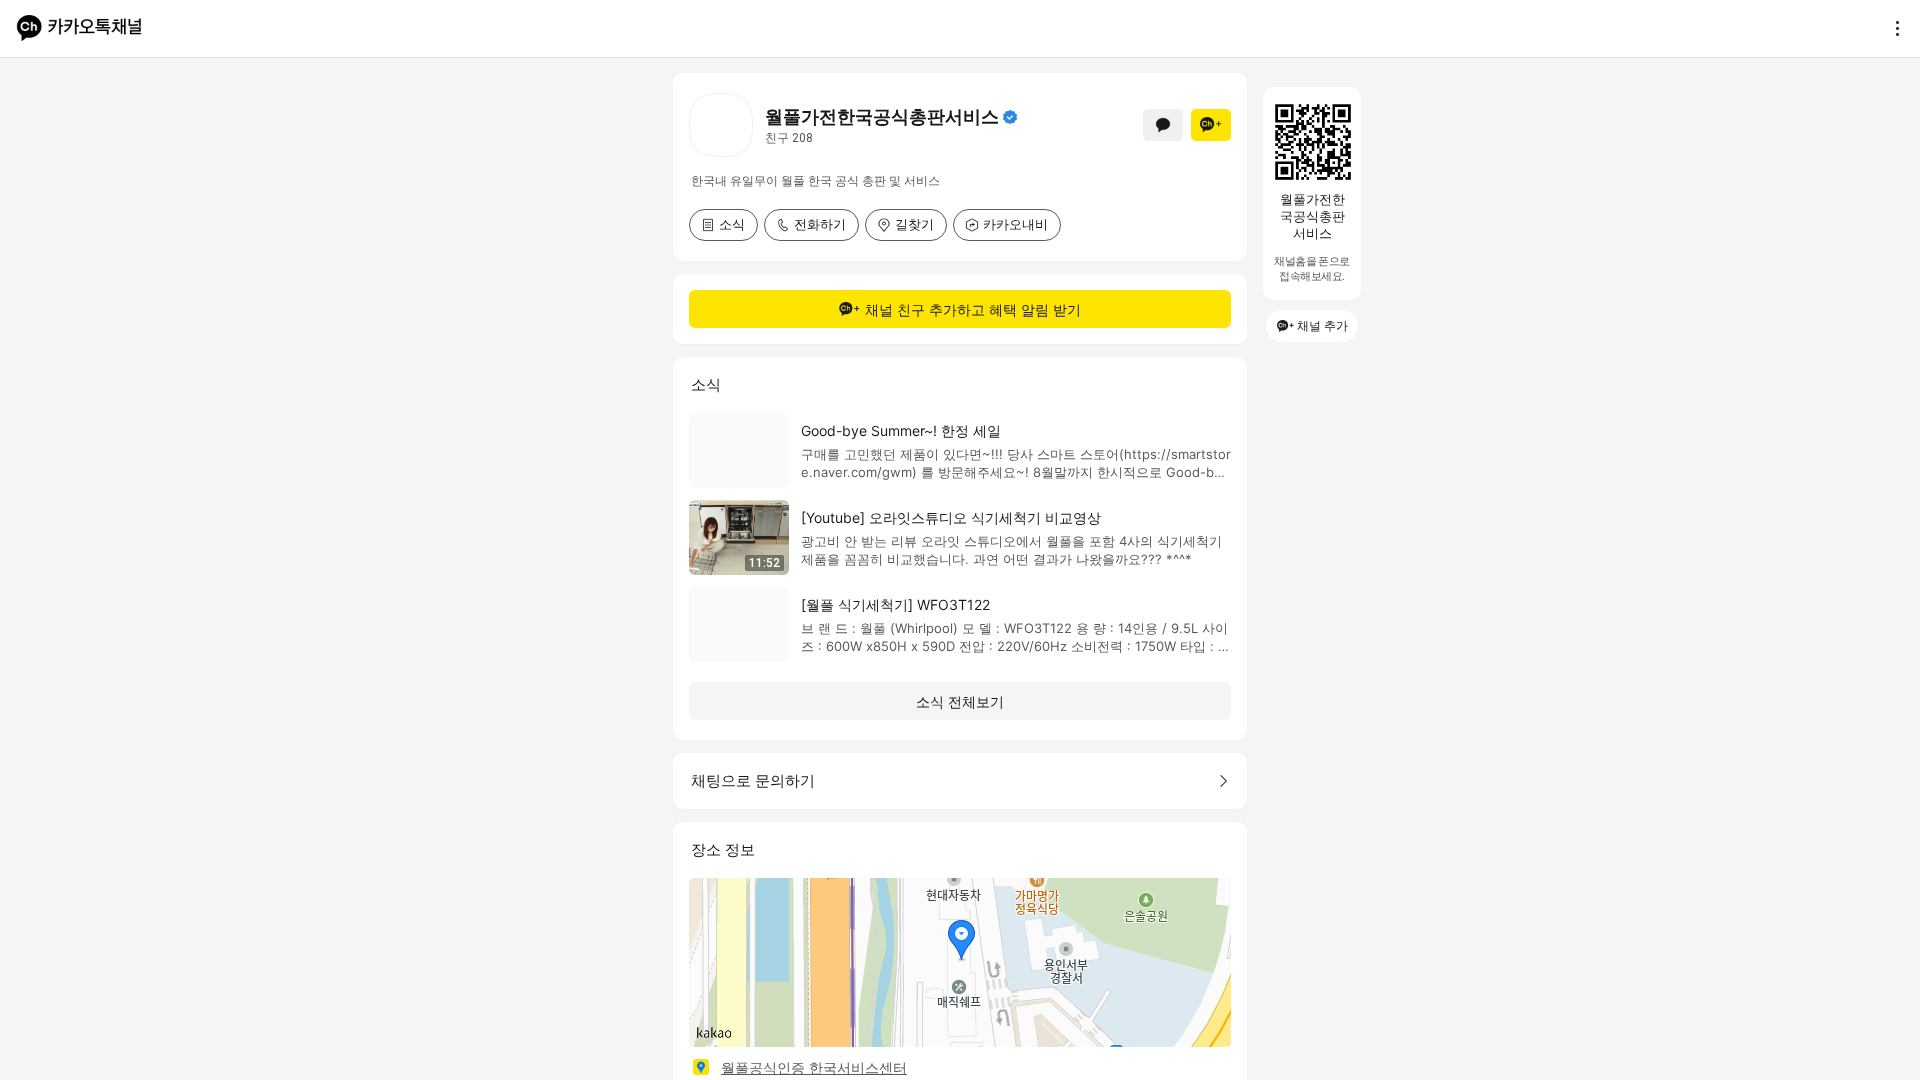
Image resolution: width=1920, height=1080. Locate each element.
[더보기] (1892, 28)
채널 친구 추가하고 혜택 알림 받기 (973, 309)
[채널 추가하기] (1211, 125)
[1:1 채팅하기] (1163, 125)
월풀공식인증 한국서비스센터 (814, 1067)
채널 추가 (1322, 325)
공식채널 (1010, 117)
